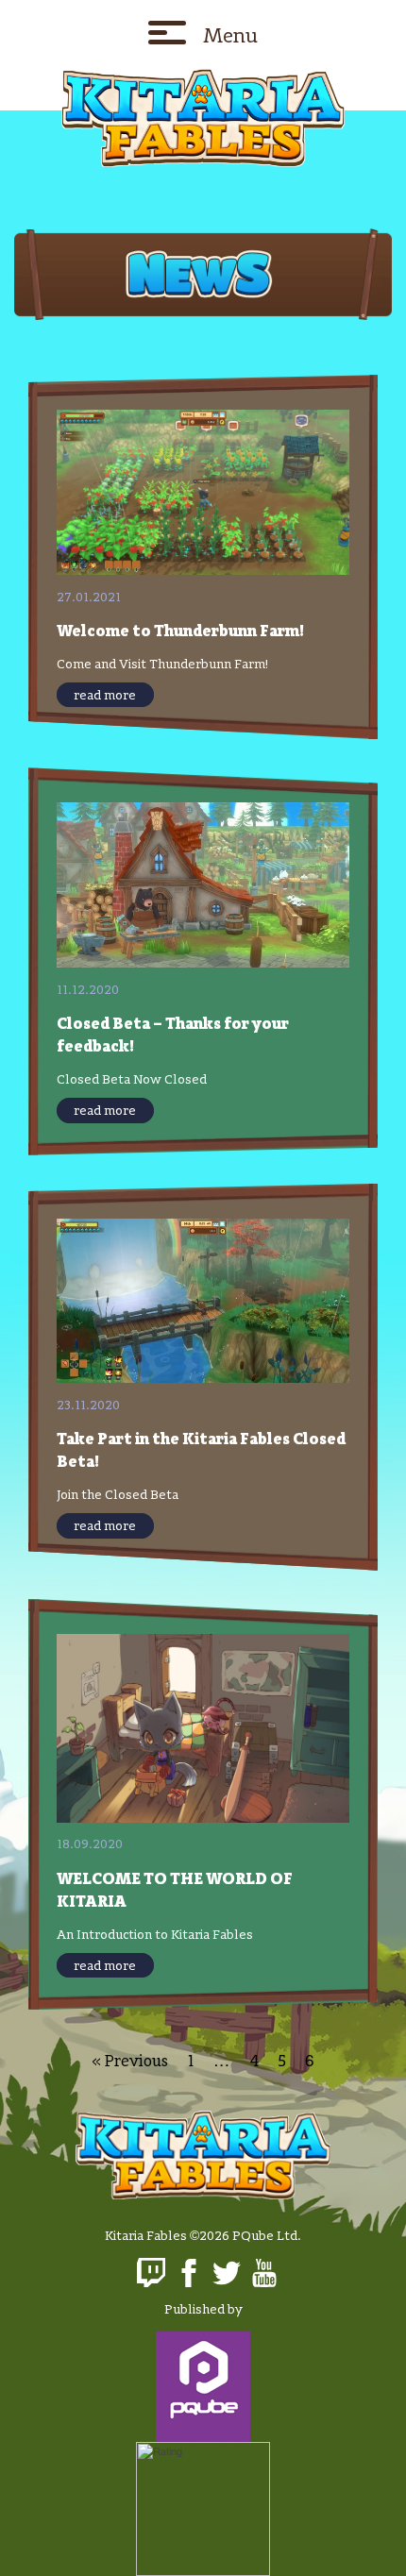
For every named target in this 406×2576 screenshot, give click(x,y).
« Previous (130, 2060)
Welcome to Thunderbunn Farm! (180, 630)
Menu (230, 35)
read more (105, 695)
